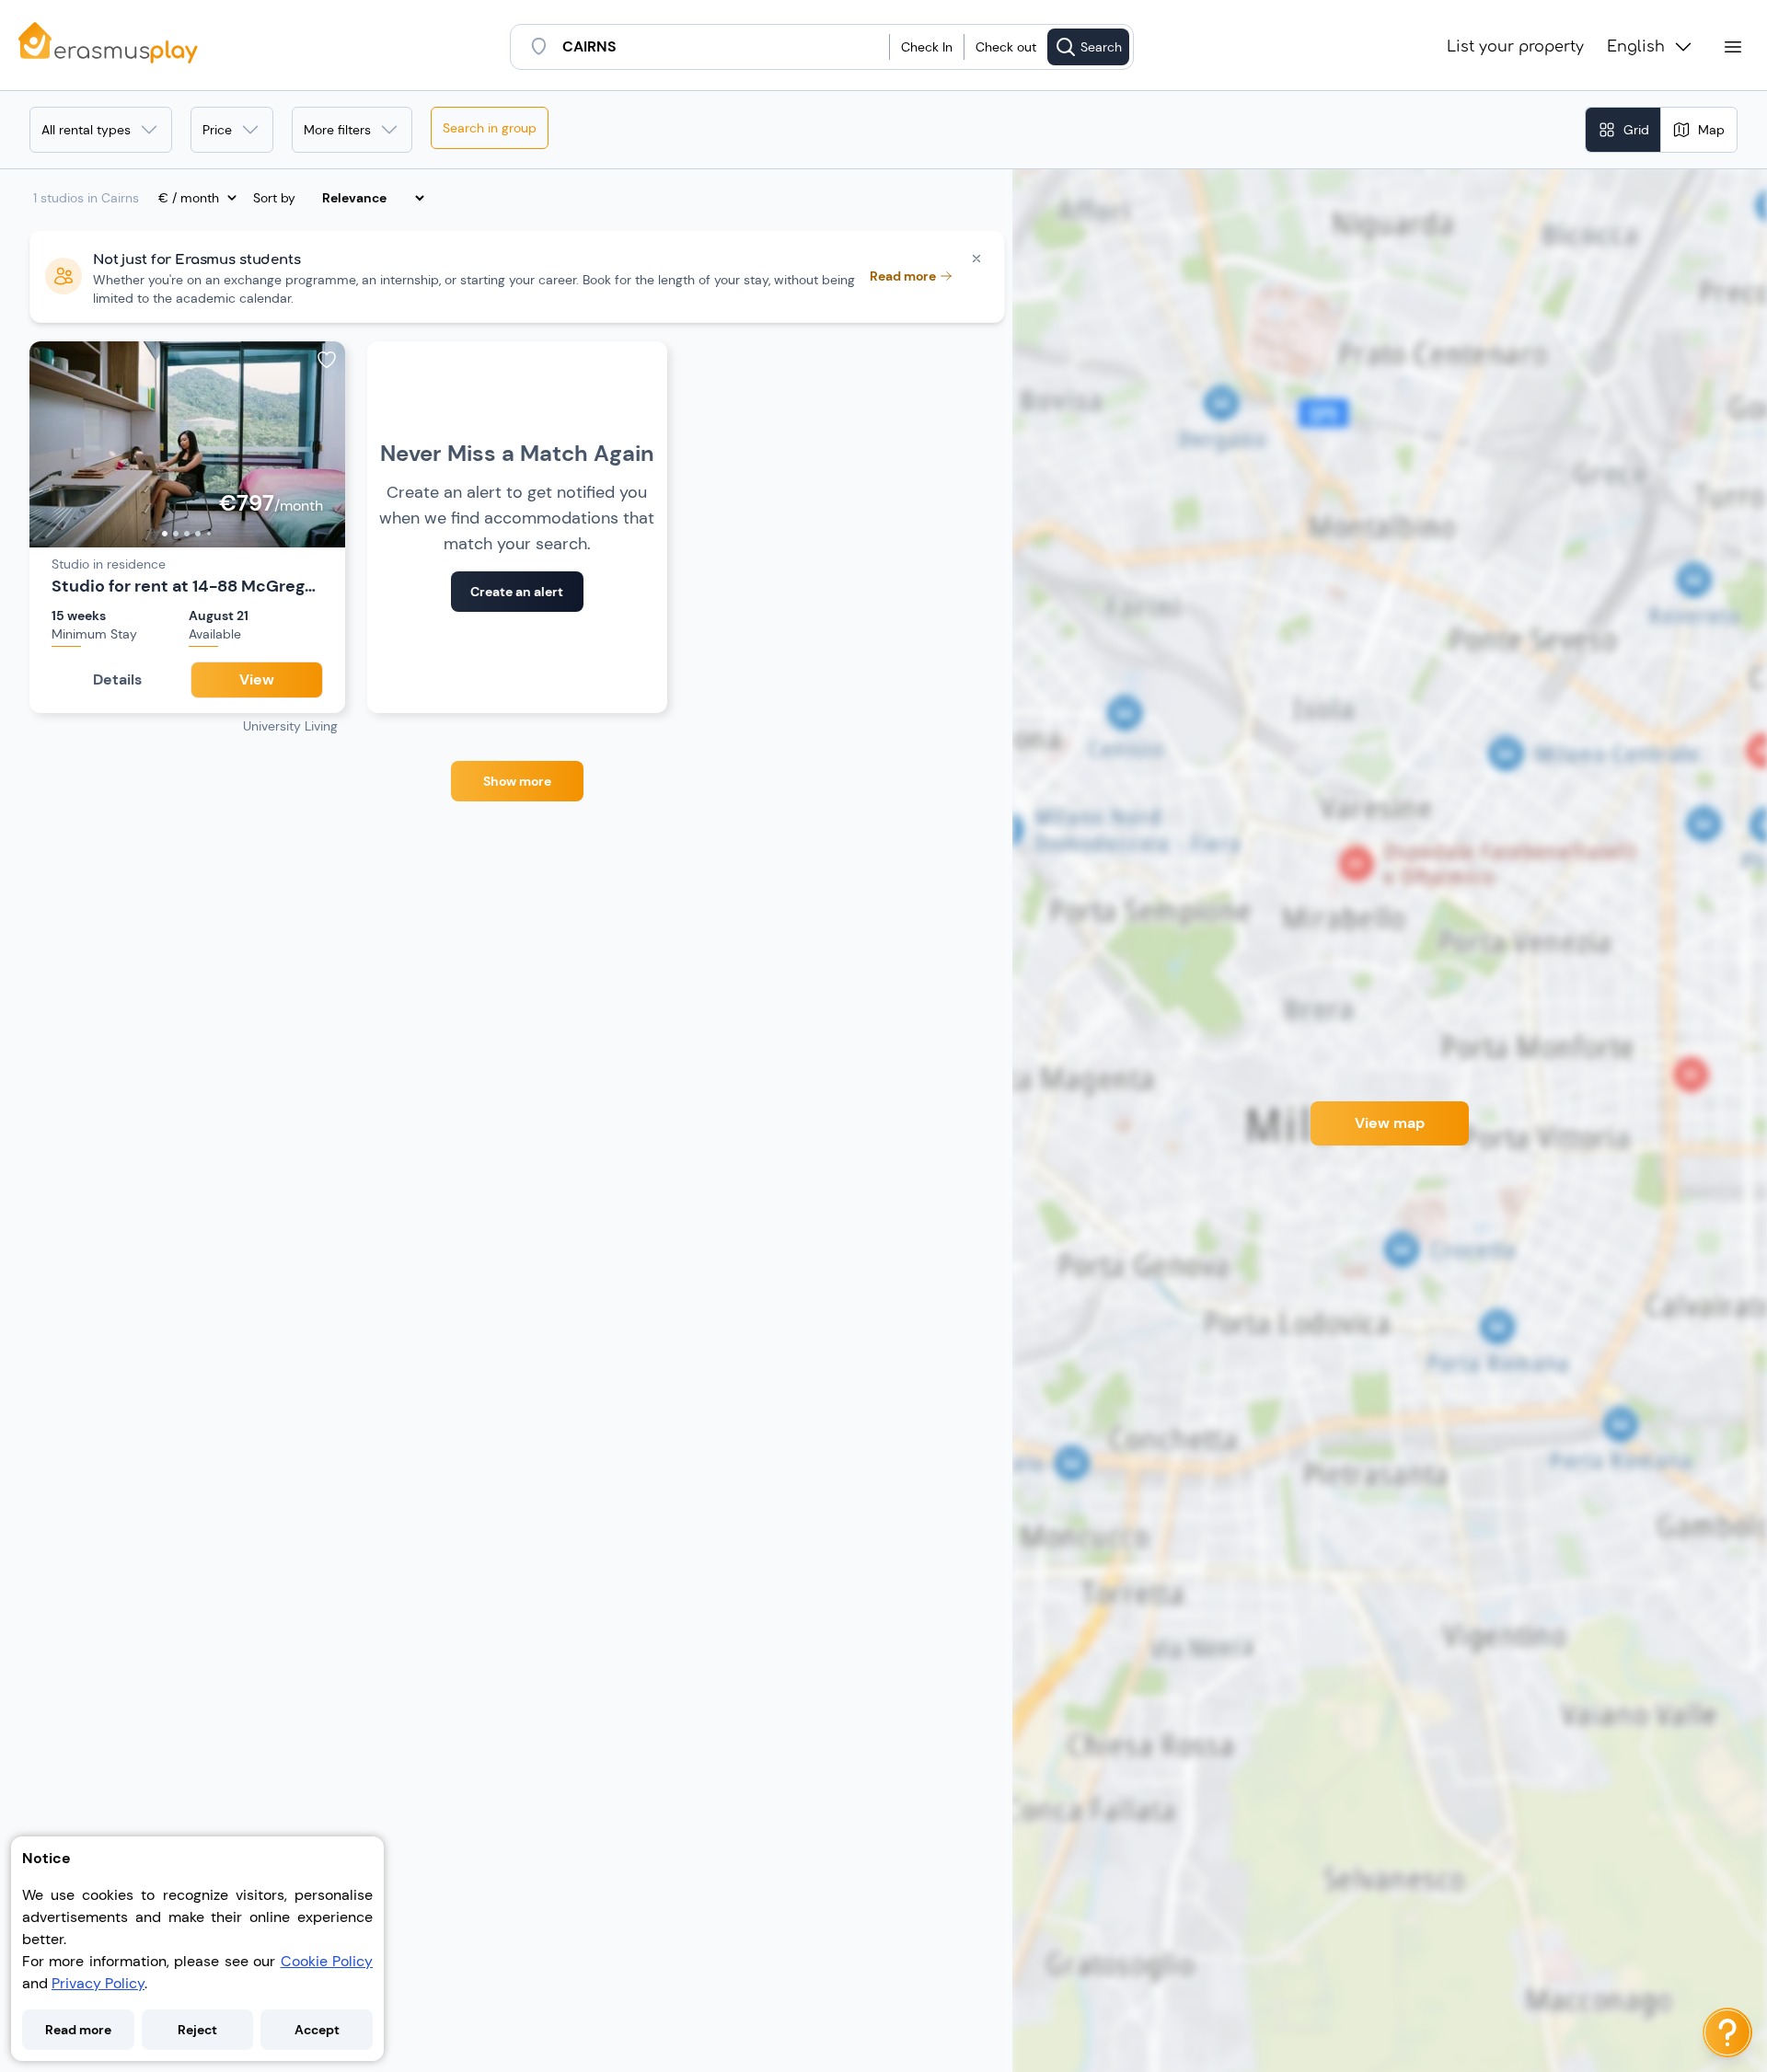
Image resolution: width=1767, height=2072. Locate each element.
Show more (517, 781)
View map (1390, 1123)
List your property (1515, 47)
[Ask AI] (1727, 2032)
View (257, 679)
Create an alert (517, 592)
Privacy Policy (98, 1983)
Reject (197, 2030)
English (1636, 47)
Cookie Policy (327, 1961)
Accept (317, 2030)
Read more (78, 2030)
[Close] (976, 259)
